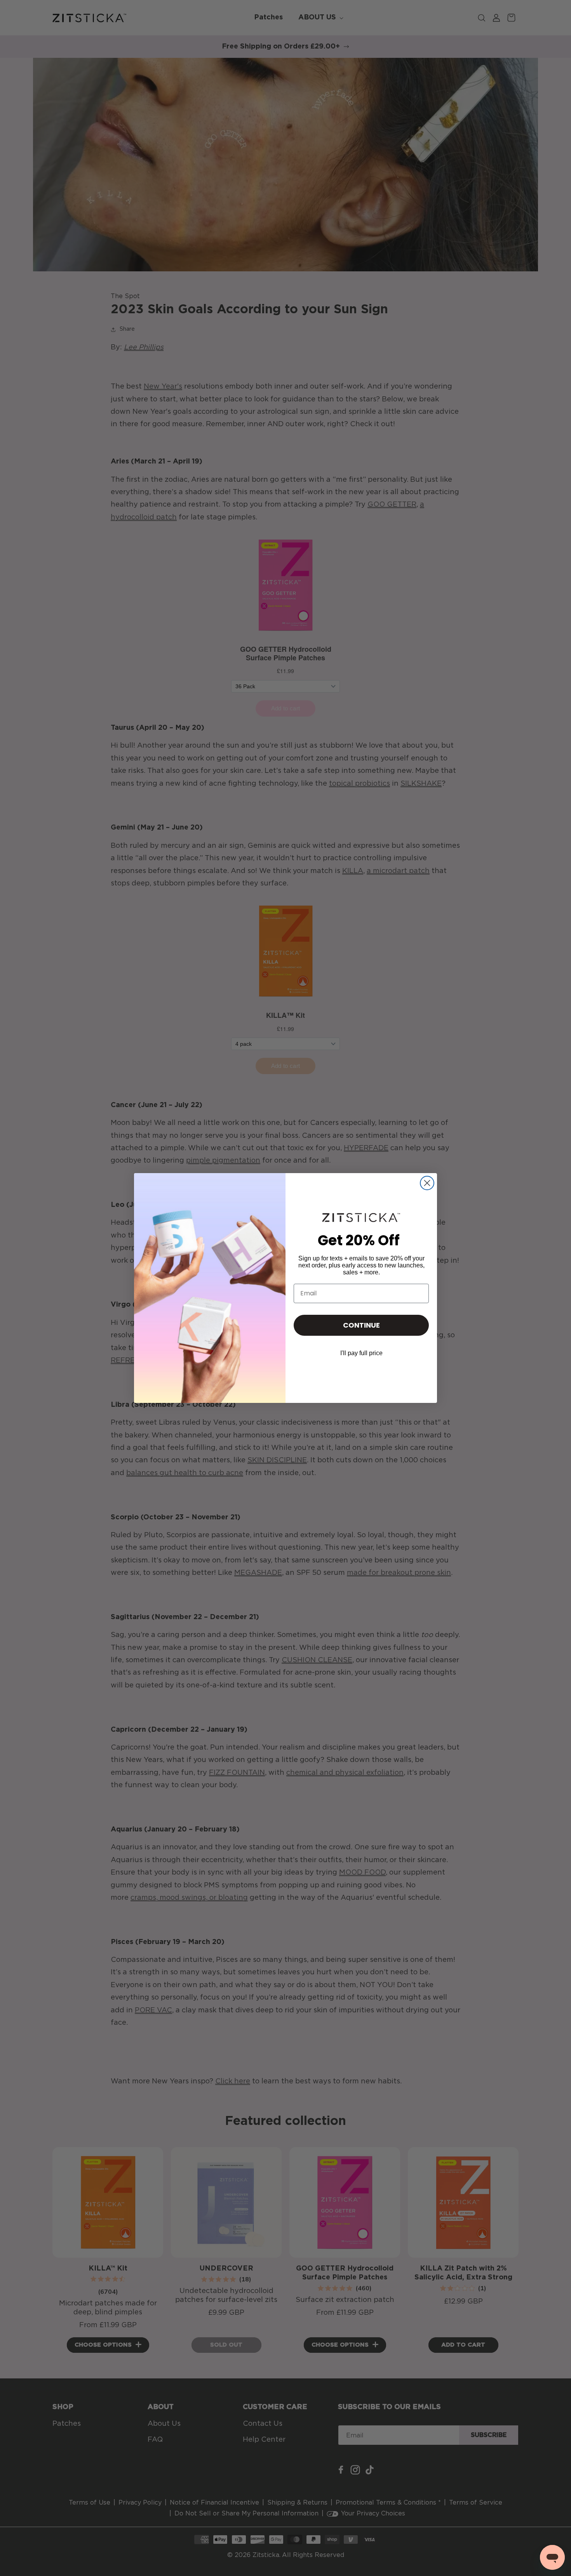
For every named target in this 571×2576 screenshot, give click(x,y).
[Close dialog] (427, 1183)
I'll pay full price (361, 1353)
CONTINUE (361, 1325)
